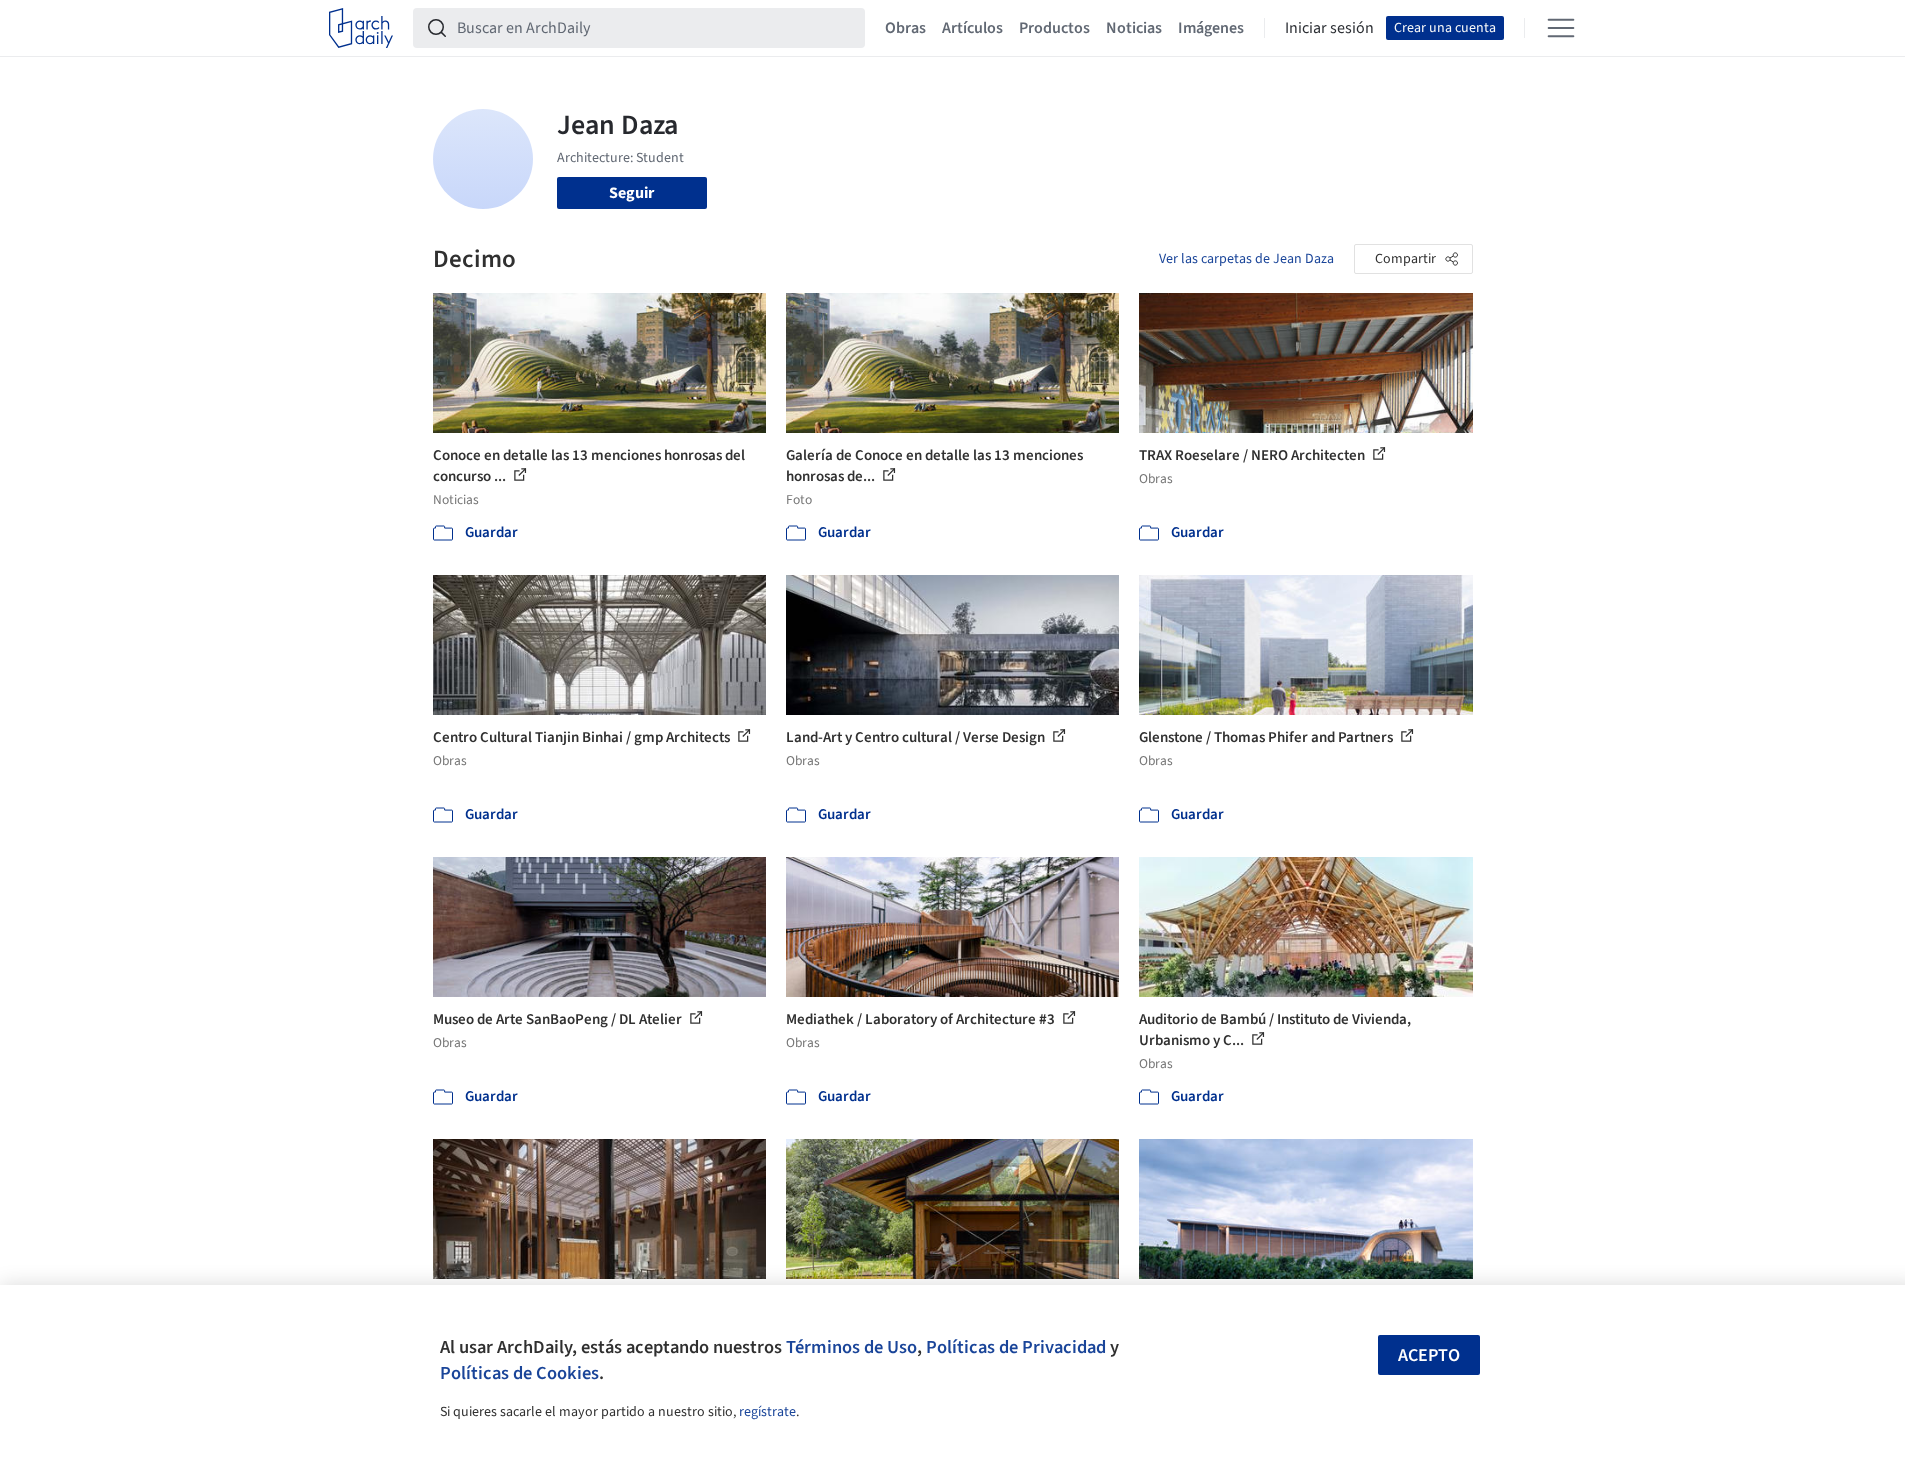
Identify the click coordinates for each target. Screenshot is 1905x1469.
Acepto (1429, 1355)
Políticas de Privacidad (1016, 1347)
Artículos (972, 28)
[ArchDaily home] (361, 28)
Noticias (1134, 28)
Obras (905, 28)
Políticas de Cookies (519, 1373)
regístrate (767, 1412)
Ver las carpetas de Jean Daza (1246, 259)
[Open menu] (1561, 28)
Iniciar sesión (1329, 28)
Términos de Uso (851, 1347)
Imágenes (1211, 28)
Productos (1054, 28)
